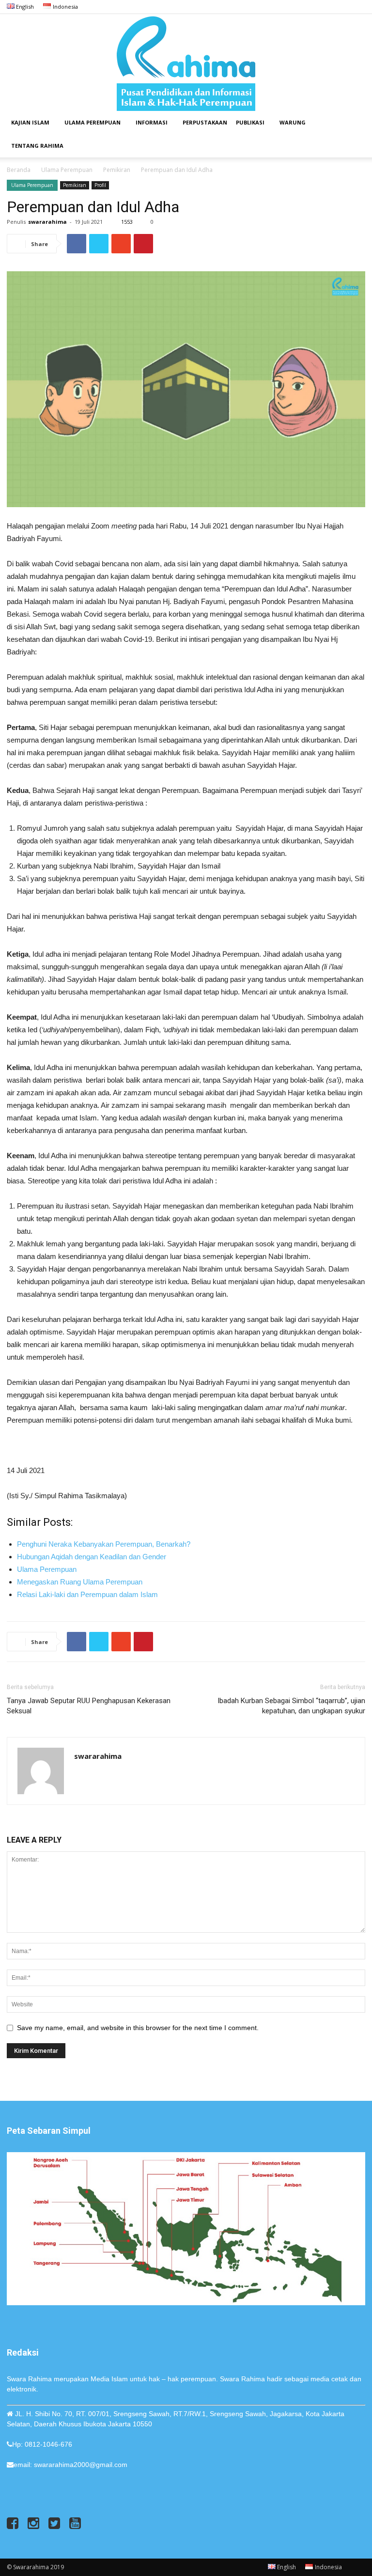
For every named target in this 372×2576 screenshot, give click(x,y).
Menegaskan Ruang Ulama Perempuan (80, 1582)
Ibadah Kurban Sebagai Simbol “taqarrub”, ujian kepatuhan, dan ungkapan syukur (291, 1706)
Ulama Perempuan (93, 122)
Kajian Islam (30, 122)
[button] (354, 123)
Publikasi (250, 122)
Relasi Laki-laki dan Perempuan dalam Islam (87, 1594)
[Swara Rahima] (186, 62)
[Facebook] (310, 7)
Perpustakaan (205, 122)
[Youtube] (358, 7)
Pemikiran (117, 170)
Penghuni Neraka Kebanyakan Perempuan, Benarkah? (104, 1544)
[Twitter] (342, 7)
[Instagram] (326, 7)
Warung (293, 122)
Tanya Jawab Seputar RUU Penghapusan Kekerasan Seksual (89, 1706)
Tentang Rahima (37, 146)
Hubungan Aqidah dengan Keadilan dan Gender (92, 1557)
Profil (100, 185)
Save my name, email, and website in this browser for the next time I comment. (138, 2028)
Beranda (19, 170)
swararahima (47, 222)
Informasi (152, 122)
